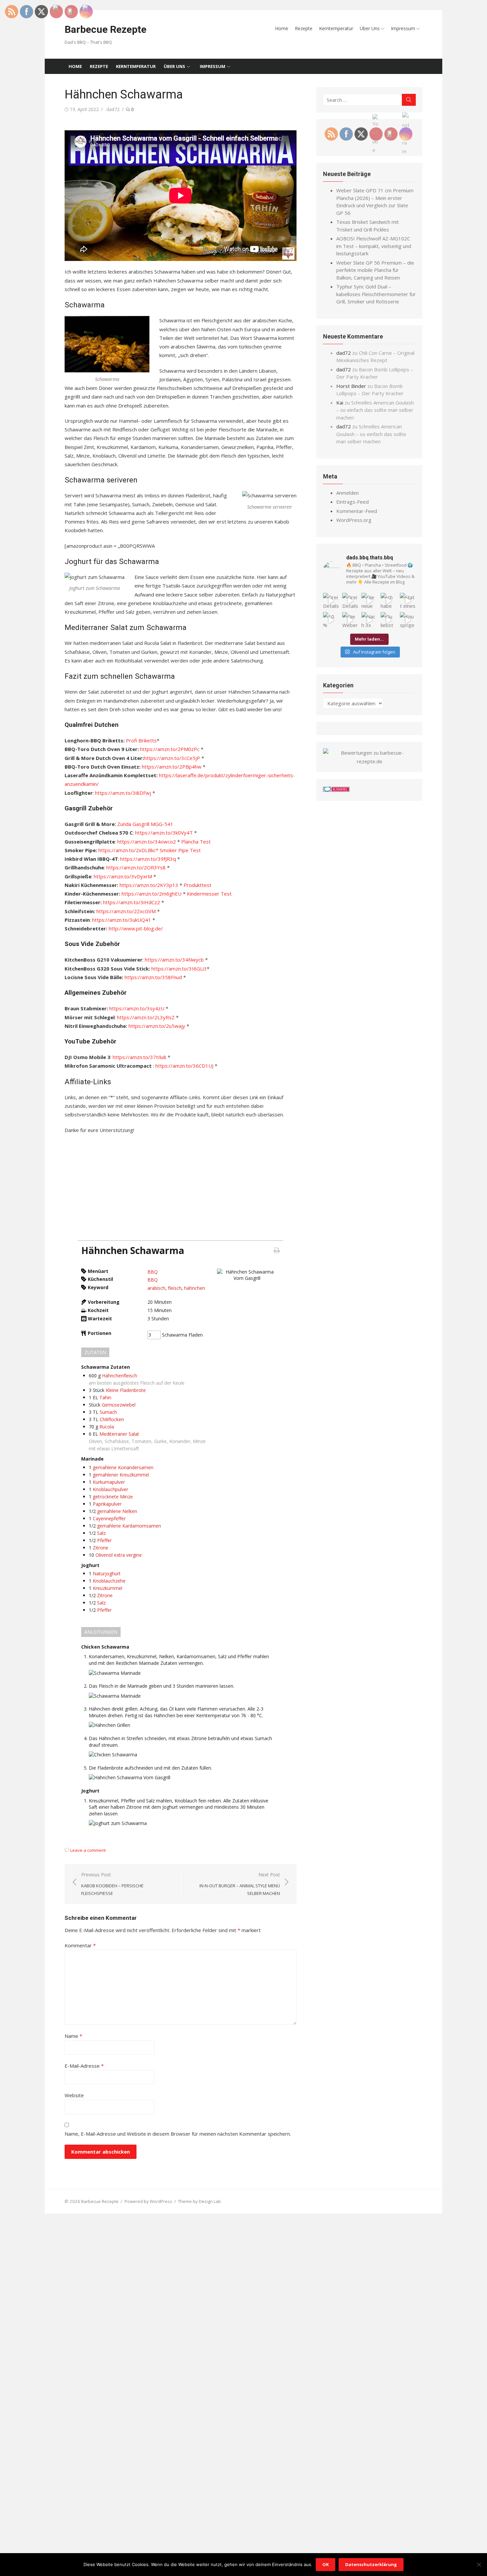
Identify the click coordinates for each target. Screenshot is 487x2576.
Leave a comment (88, 1850)
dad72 (113, 109)
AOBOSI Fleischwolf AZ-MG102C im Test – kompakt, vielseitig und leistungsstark (374, 246)
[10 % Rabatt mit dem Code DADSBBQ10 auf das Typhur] (331, 620)
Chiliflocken (112, 1419)
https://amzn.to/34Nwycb (174, 960)
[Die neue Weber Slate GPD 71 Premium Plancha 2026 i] (369, 601)
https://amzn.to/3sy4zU (137, 1008)
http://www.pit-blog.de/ (136, 928)
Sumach (108, 1412)
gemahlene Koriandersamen (123, 1467)
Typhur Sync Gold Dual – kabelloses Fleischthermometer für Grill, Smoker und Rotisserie (376, 294)
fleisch (175, 1288)
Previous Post (112, 1884)
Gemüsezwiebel (119, 1405)
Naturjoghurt (107, 1573)
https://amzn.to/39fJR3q (148, 859)
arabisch (156, 1288)
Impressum (403, 28)
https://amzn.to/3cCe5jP (172, 758)
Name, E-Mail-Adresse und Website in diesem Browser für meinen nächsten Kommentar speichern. (178, 2134)
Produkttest (197, 885)
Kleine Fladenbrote (126, 1390)
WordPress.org (354, 520)
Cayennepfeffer (109, 1518)
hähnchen (195, 1288)
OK (325, 2564)
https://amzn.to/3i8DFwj (123, 793)
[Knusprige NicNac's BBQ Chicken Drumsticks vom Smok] (408, 620)
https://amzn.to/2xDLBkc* (128, 850)
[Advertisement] (181, 1187)
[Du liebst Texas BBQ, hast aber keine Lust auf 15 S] (389, 620)
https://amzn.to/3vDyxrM (123, 876)
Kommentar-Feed (357, 511)
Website (74, 2095)
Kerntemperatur (336, 28)
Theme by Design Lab (199, 2201)
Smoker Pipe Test (180, 850)
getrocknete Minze (113, 1497)
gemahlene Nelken (117, 1511)
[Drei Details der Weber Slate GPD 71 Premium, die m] (331, 601)
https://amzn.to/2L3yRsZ (146, 1017)
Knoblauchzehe (109, 1581)
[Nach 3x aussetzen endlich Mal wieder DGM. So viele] (369, 620)
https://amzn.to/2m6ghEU (152, 894)
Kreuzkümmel (108, 1588)
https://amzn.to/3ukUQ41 (122, 920)
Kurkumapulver (109, 1482)
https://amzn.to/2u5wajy (156, 1026)
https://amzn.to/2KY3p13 (149, 885)
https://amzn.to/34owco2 (147, 842)
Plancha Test (196, 842)
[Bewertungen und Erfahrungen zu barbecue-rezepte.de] (369, 761)
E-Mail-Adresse (84, 2066)
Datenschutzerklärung (371, 2564)
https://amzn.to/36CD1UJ (184, 1066)
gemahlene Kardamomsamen (129, 1526)
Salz (101, 1533)
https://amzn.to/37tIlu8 (139, 1057)
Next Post (240, 1884)
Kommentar (80, 1945)
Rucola (107, 1427)
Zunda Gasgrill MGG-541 (145, 824)
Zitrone (101, 1548)
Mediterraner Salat (119, 1434)
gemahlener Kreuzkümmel (121, 1475)
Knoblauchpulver (110, 1489)
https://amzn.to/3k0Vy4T (164, 833)
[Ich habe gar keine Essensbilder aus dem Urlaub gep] (389, 601)
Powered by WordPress (148, 2201)
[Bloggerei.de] (336, 790)
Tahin (105, 1397)
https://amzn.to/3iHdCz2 (132, 902)
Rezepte (304, 28)
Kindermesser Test (209, 894)
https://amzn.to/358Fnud (153, 977)
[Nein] (479, 2564)
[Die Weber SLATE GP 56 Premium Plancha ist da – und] (350, 620)
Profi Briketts (141, 740)
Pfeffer (104, 1540)
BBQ (153, 1272)
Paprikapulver (107, 1504)
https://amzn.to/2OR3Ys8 (136, 867)
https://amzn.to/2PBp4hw (172, 767)
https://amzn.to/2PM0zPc (170, 749)
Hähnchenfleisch (120, 1376)
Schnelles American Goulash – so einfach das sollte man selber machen (375, 410)
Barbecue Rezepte (106, 29)
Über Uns (370, 28)
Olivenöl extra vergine (119, 1555)
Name (73, 2036)
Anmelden (348, 493)
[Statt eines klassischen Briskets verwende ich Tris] (408, 601)
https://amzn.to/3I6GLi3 (179, 969)
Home (282, 28)
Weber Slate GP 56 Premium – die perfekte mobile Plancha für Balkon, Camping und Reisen (375, 270)
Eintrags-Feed (352, 502)
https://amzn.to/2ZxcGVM (126, 911)
